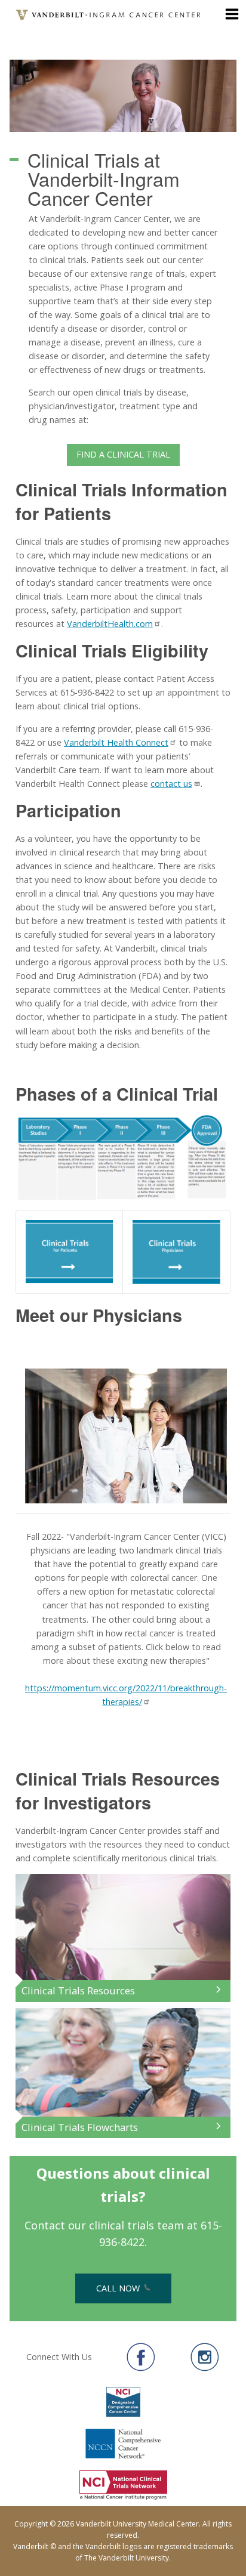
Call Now (119, 2288)
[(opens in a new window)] (141, 2357)
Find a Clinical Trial (123, 454)
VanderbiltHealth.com (110, 624)
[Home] (109, 15)
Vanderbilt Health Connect (116, 742)
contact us (171, 784)
